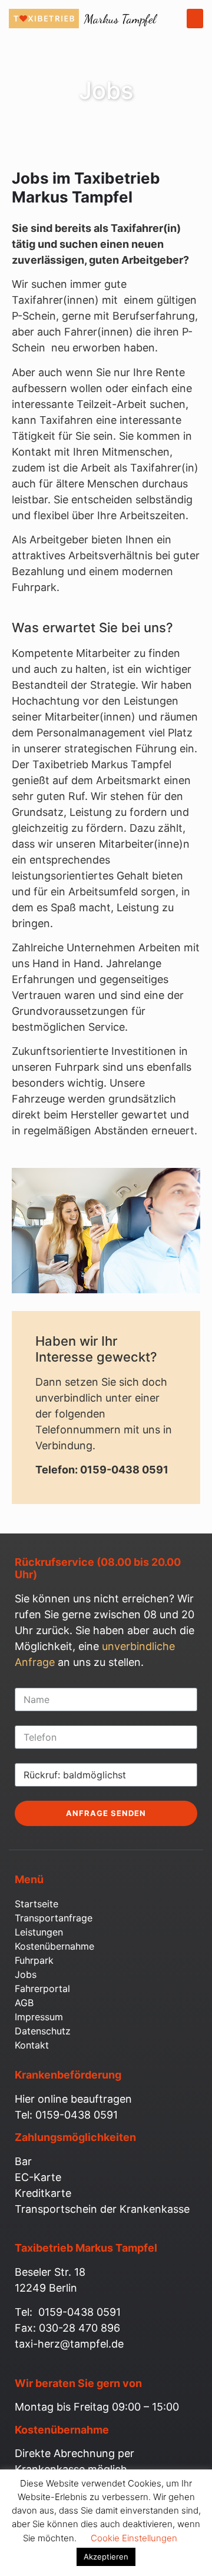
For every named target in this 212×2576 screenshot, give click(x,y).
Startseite (37, 1904)
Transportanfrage (54, 1918)
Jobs (26, 1974)
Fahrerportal (42, 1989)
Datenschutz (43, 2031)
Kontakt (32, 2045)
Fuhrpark (34, 1960)
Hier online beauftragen (73, 2099)
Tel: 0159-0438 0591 (66, 2115)
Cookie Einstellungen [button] (134, 2538)
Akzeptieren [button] (106, 2557)
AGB (24, 2003)
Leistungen (39, 1932)
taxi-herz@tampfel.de (69, 2344)
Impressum (39, 2017)
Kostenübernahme (54, 1946)
